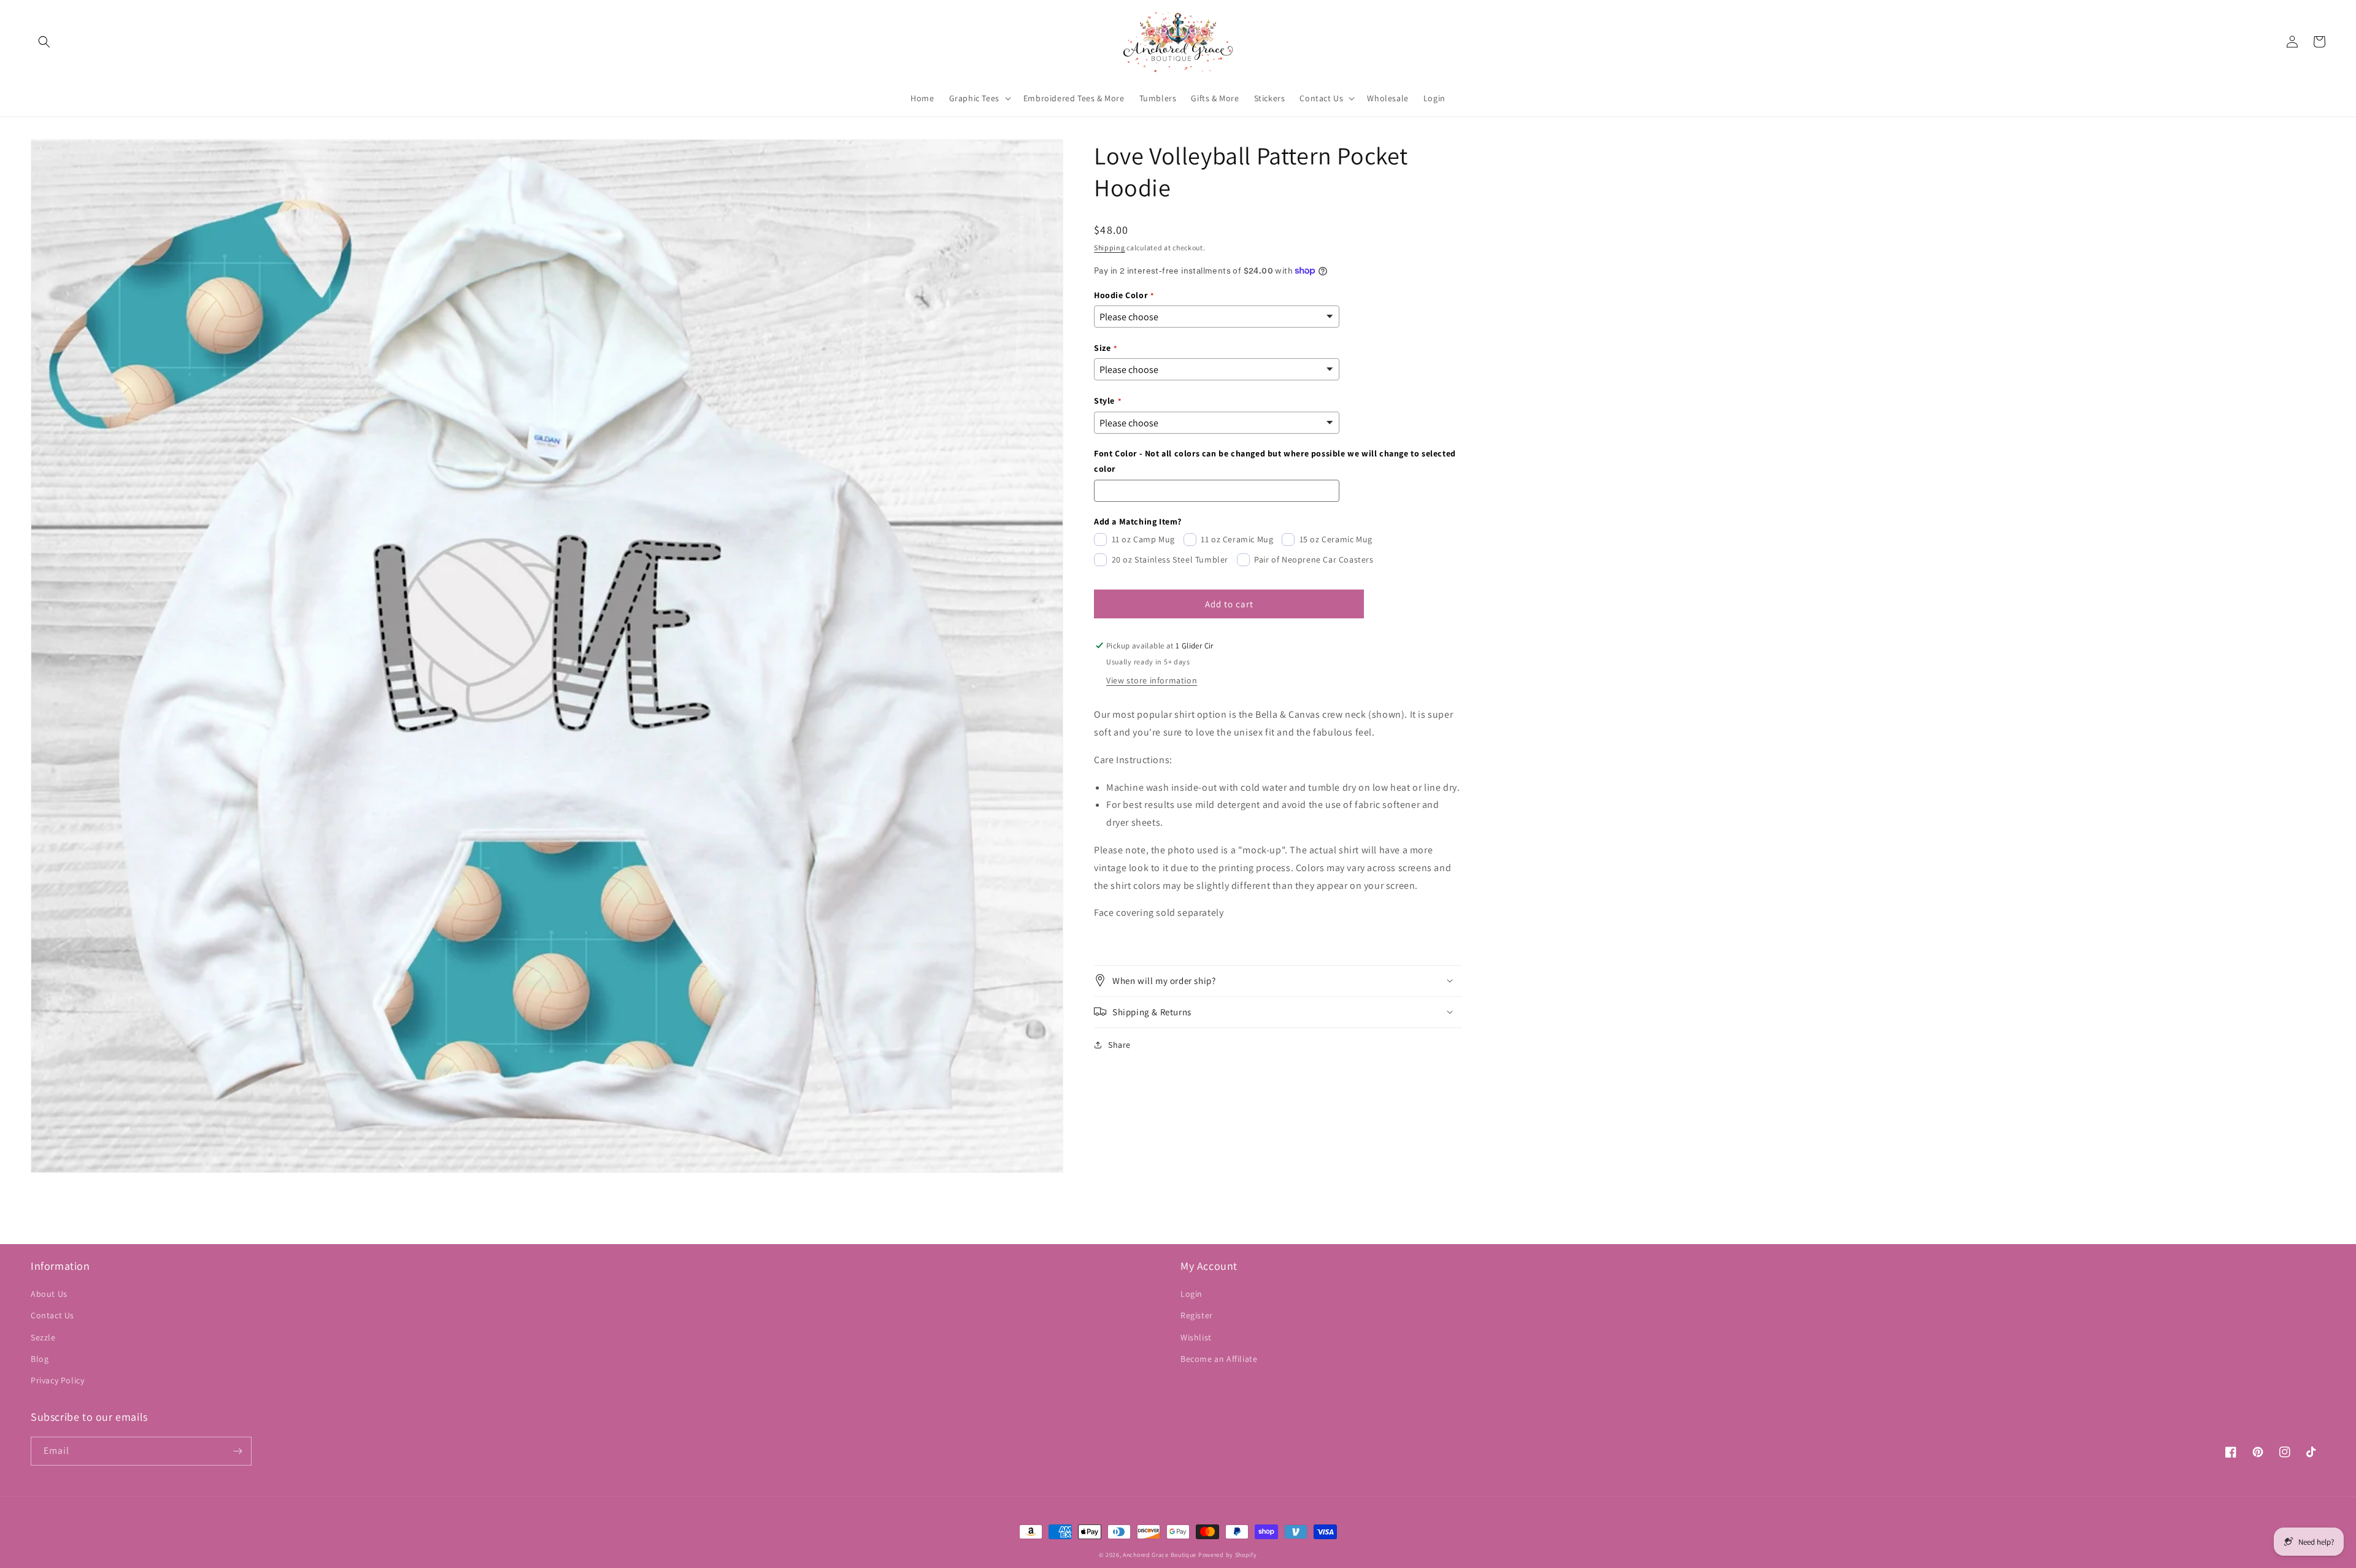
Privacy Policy (57, 1380)
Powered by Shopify (1228, 1555)
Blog (40, 1359)
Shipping (1110, 248)
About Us (49, 1294)
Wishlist (1196, 1337)
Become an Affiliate (1219, 1359)
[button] (44, 42)
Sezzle (43, 1337)
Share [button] (1119, 1044)
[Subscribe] (237, 1451)
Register (1197, 1315)
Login (1191, 1294)
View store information (1152, 680)
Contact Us (52, 1315)
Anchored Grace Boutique (1160, 1555)
